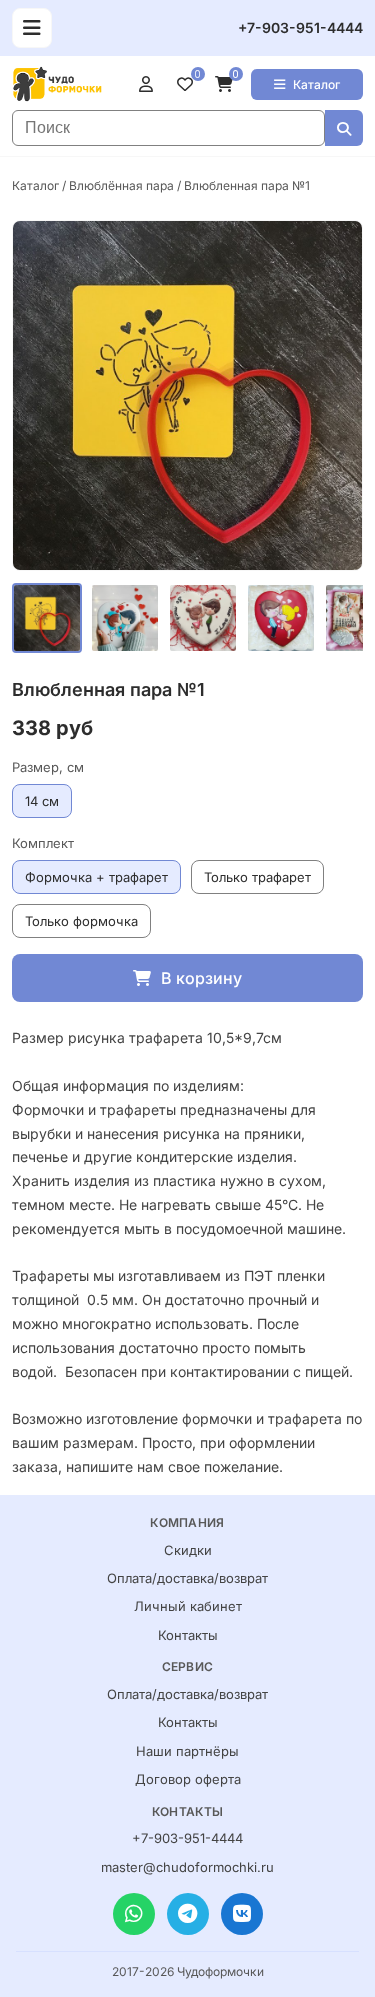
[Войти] (150, 84)
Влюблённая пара (121, 185)
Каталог (316, 84)
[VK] (242, 1914)
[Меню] (32, 28)
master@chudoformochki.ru (187, 1867)
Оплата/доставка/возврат (187, 1578)
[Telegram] (188, 1914)
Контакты (188, 1635)
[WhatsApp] (134, 1914)
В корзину (201, 978)
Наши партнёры (187, 1751)
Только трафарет (257, 877)
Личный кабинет (188, 1606)
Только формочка (81, 921)
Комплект (43, 843)
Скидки (188, 1550)
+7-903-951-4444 (300, 27)
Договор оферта (188, 1779)
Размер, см (48, 767)
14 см (42, 801)
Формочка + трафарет (96, 877)
